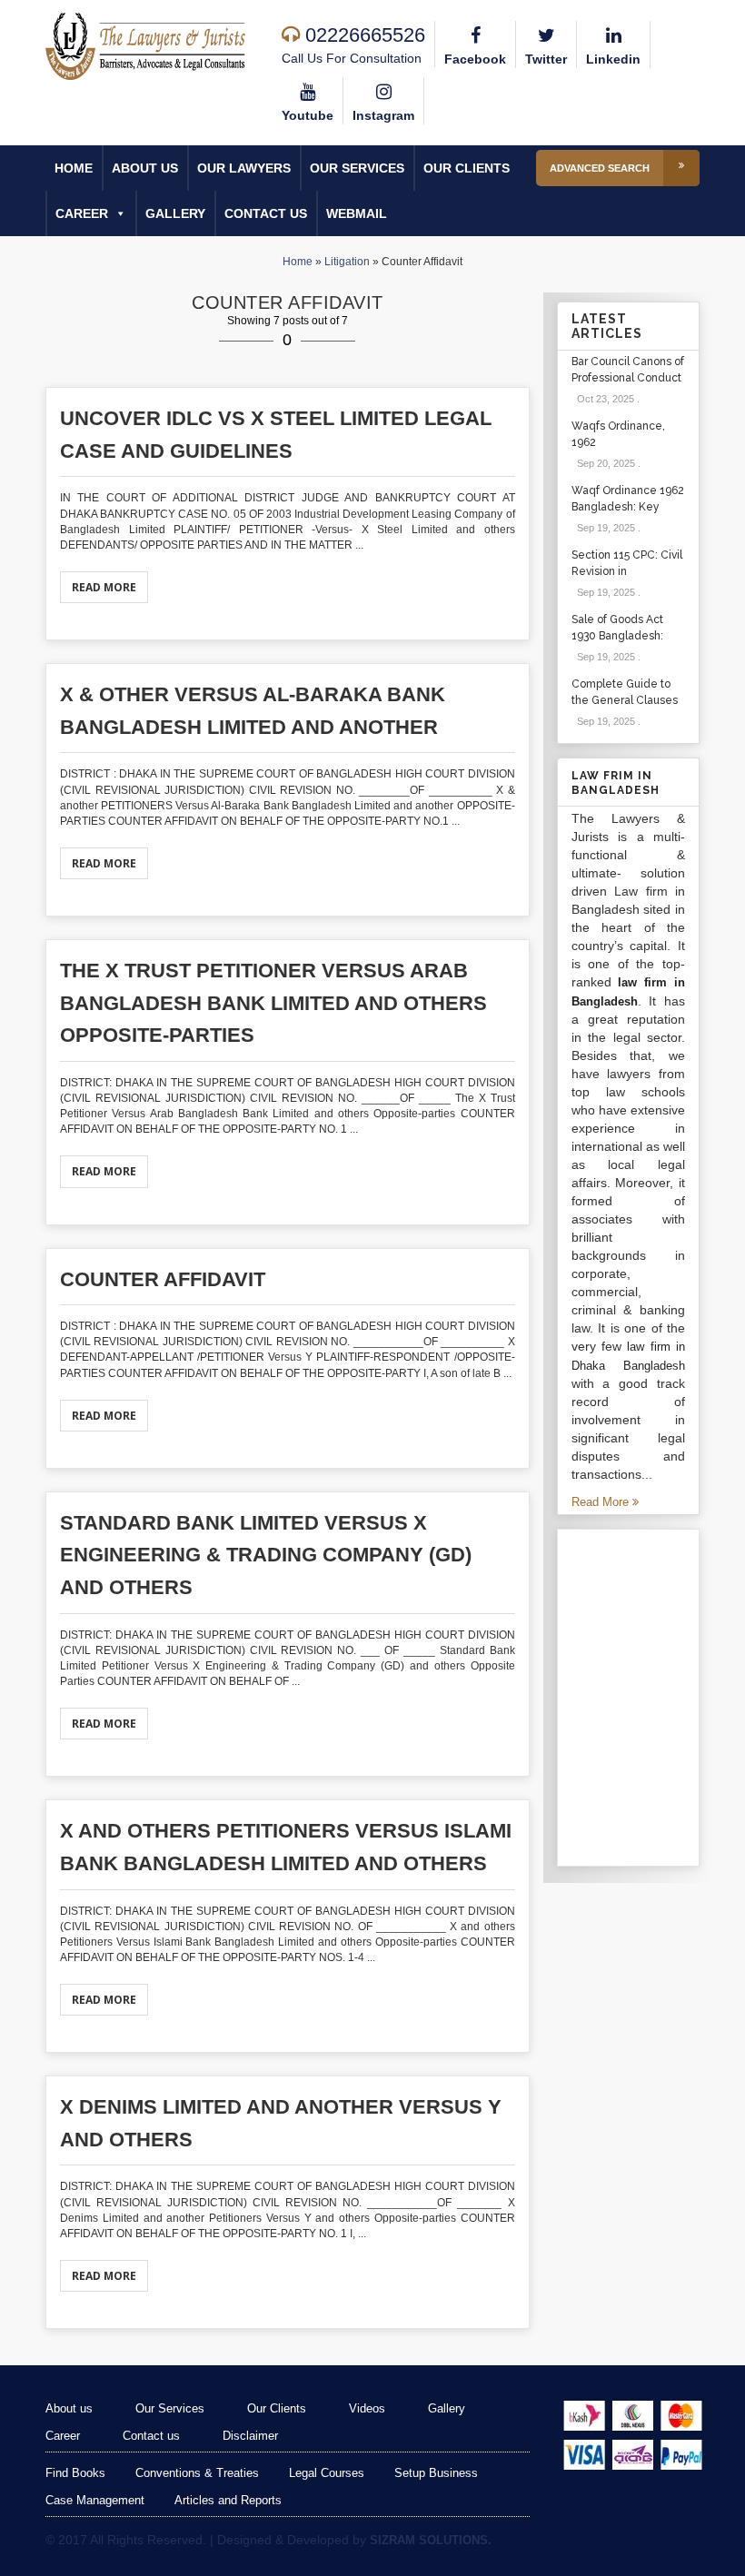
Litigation (347, 262)
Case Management (95, 2500)
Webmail (357, 213)
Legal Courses (327, 2473)
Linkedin (613, 59)
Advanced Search (600, 168)
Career (82, 213)
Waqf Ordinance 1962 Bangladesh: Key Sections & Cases (628, 507)
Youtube (308, 115)
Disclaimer (250, 2436)
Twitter (546, 59)
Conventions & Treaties (197, 2473)
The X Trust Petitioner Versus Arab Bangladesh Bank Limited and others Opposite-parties (273, 1003)
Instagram (383, 115)
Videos (367, 2408)
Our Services (357, 168)
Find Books (75, 2473)
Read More (104, 587)
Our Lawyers (244, 168)
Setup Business (436, 2473)
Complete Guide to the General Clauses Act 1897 (625, 700)
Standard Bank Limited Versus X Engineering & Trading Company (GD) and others (266, 1555)
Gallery (175, 213)
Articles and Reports (228, 2500)
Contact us (266, 213)
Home (74, 168)
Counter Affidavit (163, 1279)
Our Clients (467, 168)
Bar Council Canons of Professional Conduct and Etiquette (628, 378)
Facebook (475, 59)
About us (145, 168)
